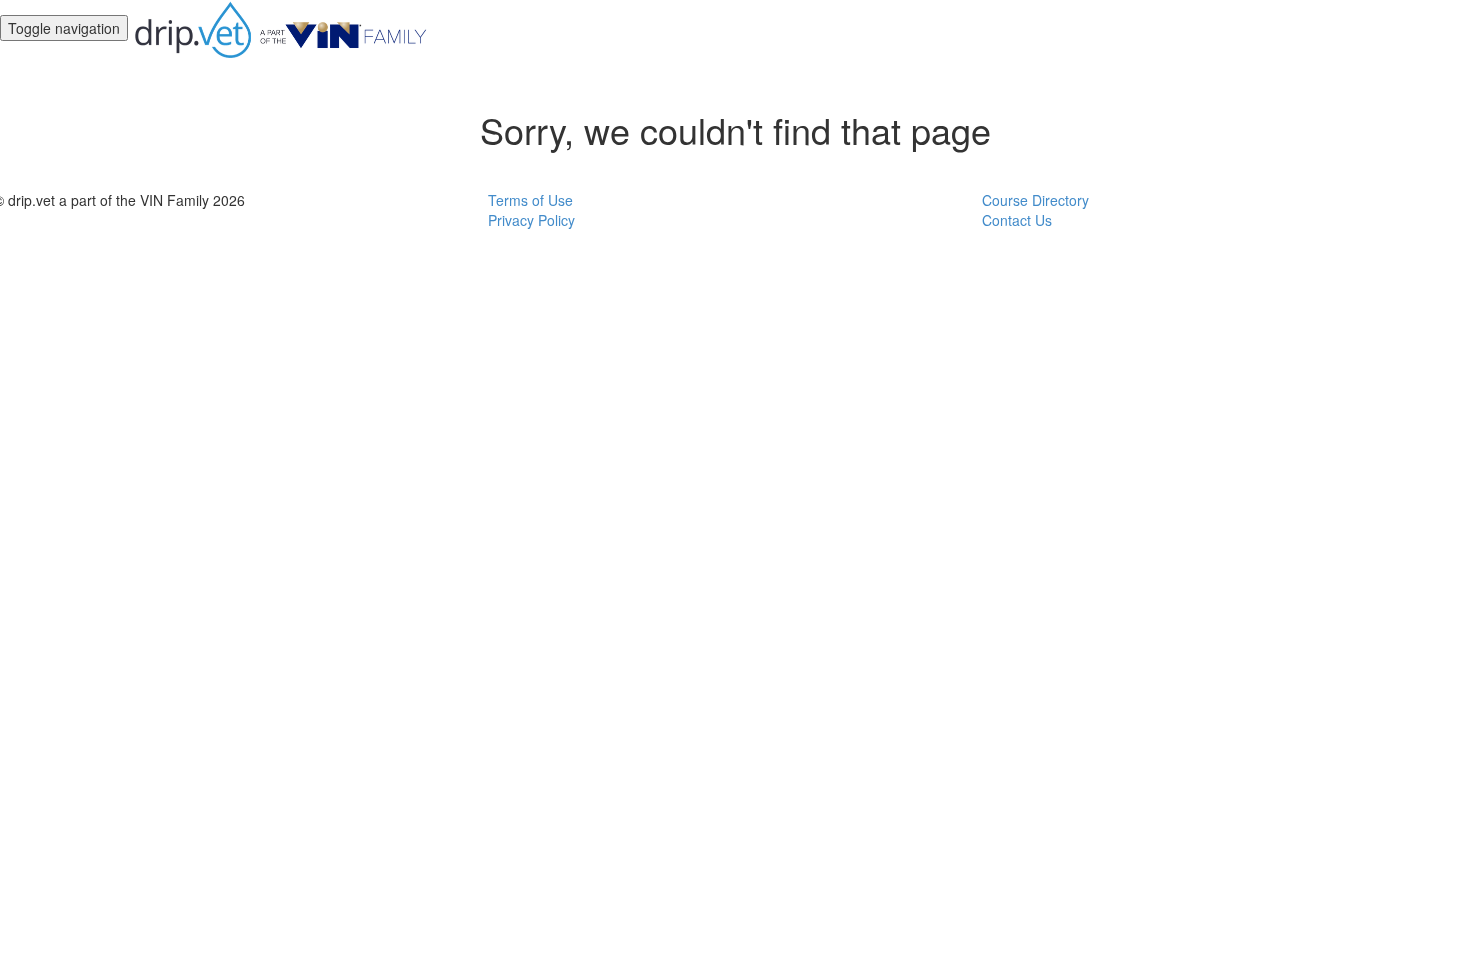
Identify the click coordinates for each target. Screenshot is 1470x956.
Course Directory (1035, 200)
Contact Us (1017, 220)
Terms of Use (530, 200)
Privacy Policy (531, 220)
